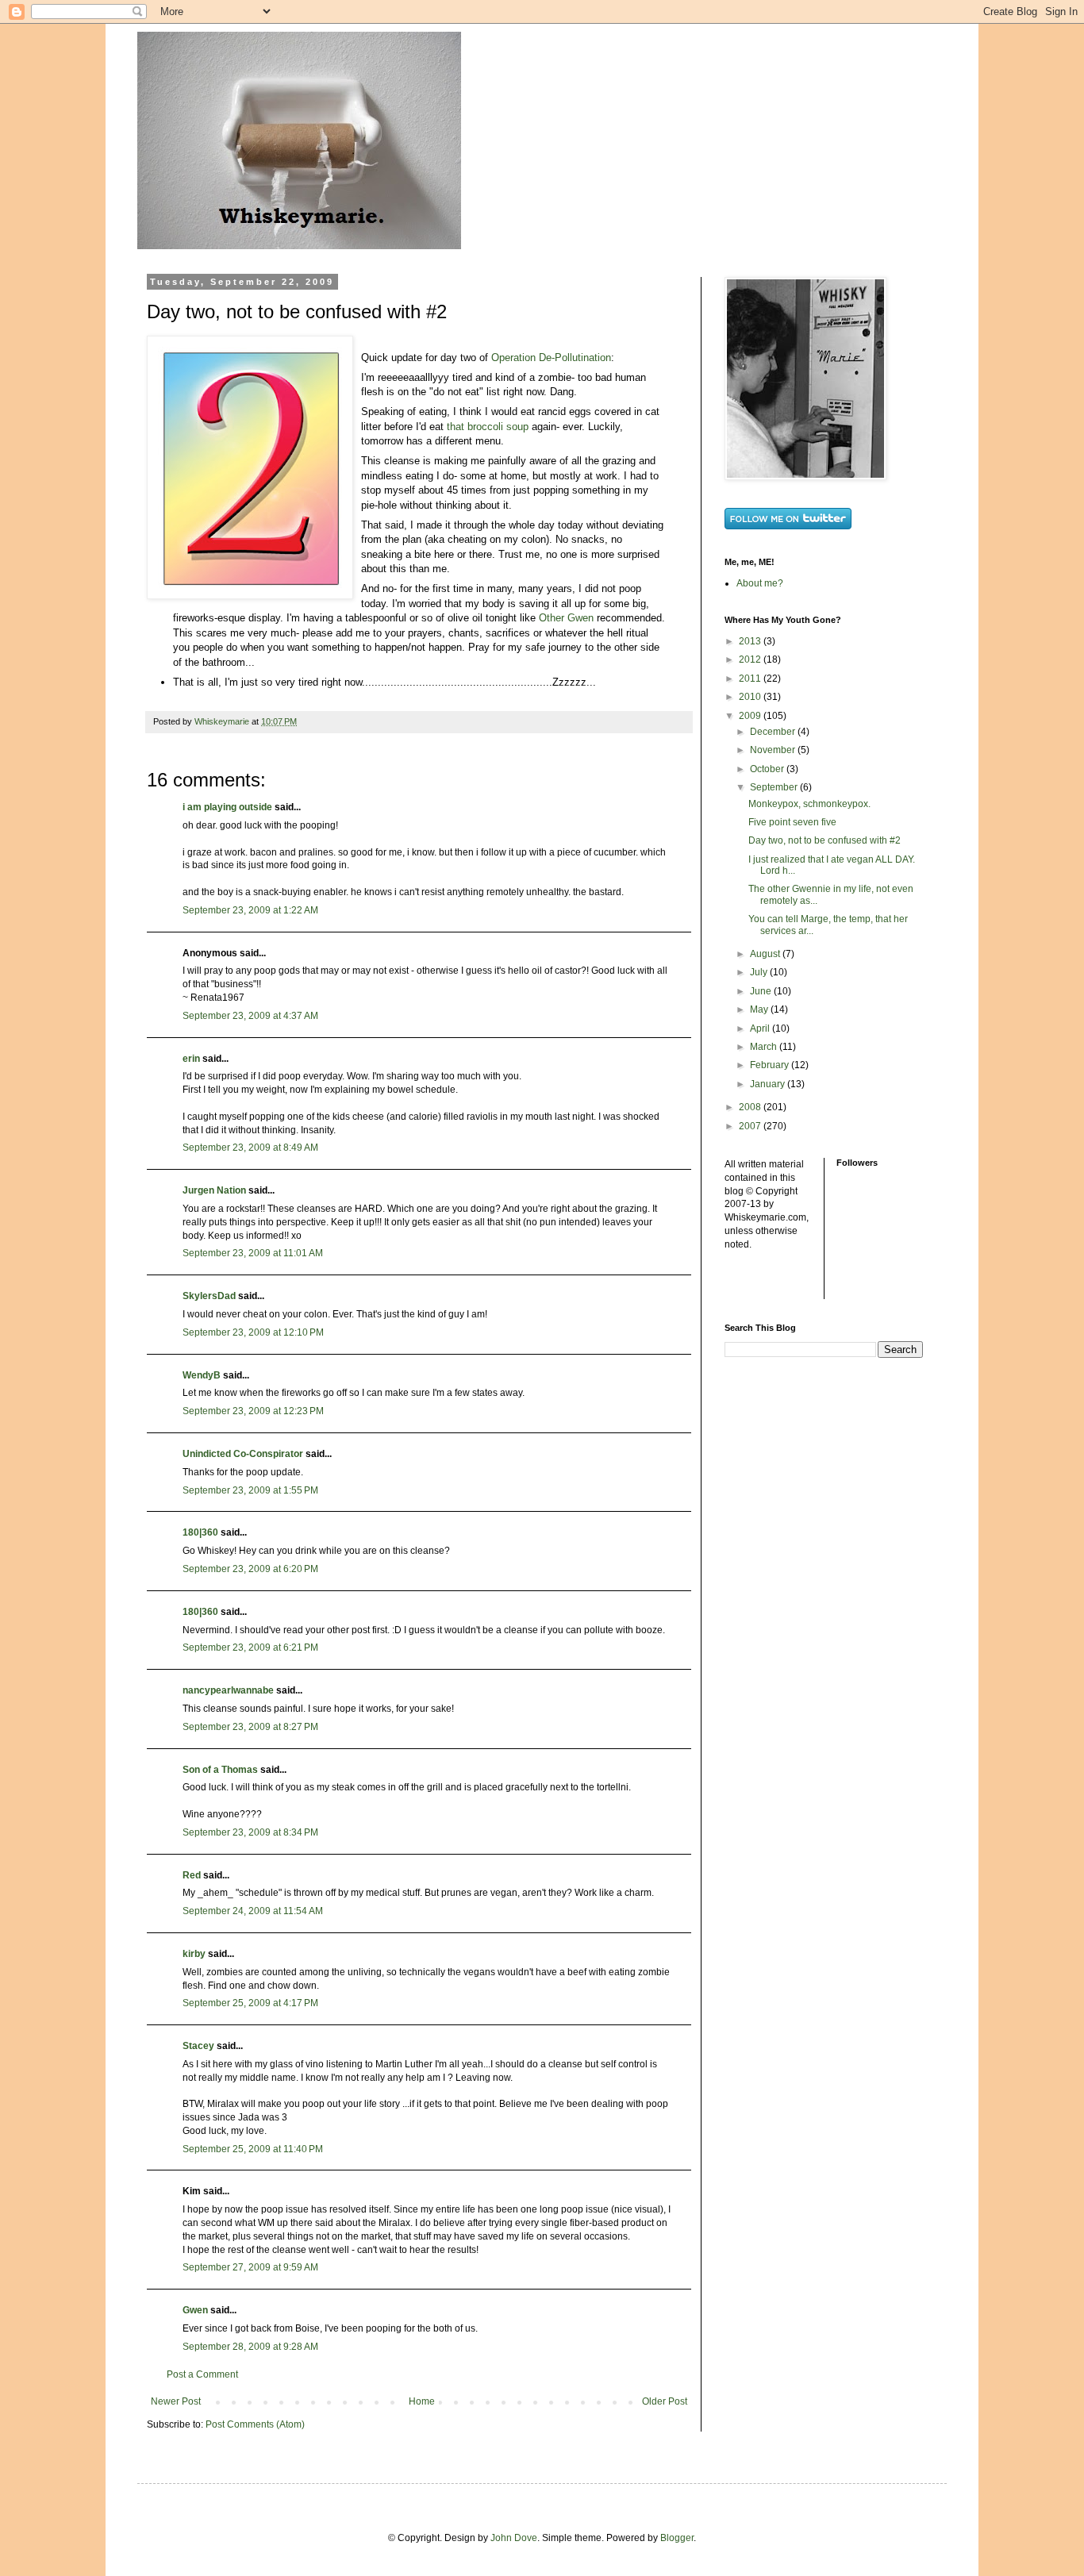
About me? (760, 583)
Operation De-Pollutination (551, 358)
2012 (751, 659)
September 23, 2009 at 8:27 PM (250, 1727)
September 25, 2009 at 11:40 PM (253, 2149)
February (771, 1065)
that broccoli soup (488, 427)
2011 (751, 679)
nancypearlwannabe (228, 1690)
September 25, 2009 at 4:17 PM (250, 2003)
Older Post (665, 2401)
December (774, 732)
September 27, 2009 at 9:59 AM (250, 2267)
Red (192, 1875)
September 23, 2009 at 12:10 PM (253, 1332)
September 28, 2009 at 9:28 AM (250, 2347)
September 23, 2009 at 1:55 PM (250, 1490)
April (761, 1028)
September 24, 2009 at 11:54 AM (253, 1911)
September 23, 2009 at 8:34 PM (250, 1832)
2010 (751, 697)
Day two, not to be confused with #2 (825, 840)
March (765, 1047)
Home (422, 2401)
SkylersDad (209, 1296)
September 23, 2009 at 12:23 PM (253, 1411)
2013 (751, 641)
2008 (751, 1107)
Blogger (677, 2538)
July (760, 972)
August (766, 954)
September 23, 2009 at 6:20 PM (250, 1569)
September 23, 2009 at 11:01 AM (253, 1253)
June (762, 991)
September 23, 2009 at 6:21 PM (250, 1647)
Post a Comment (202, 2374)
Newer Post (176, 2401)
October (768, 769)
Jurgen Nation (214, 1190)
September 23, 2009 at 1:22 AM (250, 910)
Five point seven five (792, 822)
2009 (751, 716)
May (760, 1009)
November (774, 750)
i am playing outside (227, 807)
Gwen (195, 2310)
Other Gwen (566, 618)
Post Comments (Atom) (255, 2424)
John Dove (514, 2538)
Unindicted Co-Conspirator (243, 1454)
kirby (194, 1954)
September (775, 787)
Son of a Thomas (220, 1770)
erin (191, 1059)
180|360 (200, 1532)
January (769, 1084)
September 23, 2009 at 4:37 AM (250, 1016)
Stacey (198, 2046)
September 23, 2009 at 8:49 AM (250, 1148)
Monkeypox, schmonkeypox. (809, 804)
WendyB (202, 1375)
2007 (751, 1126)
